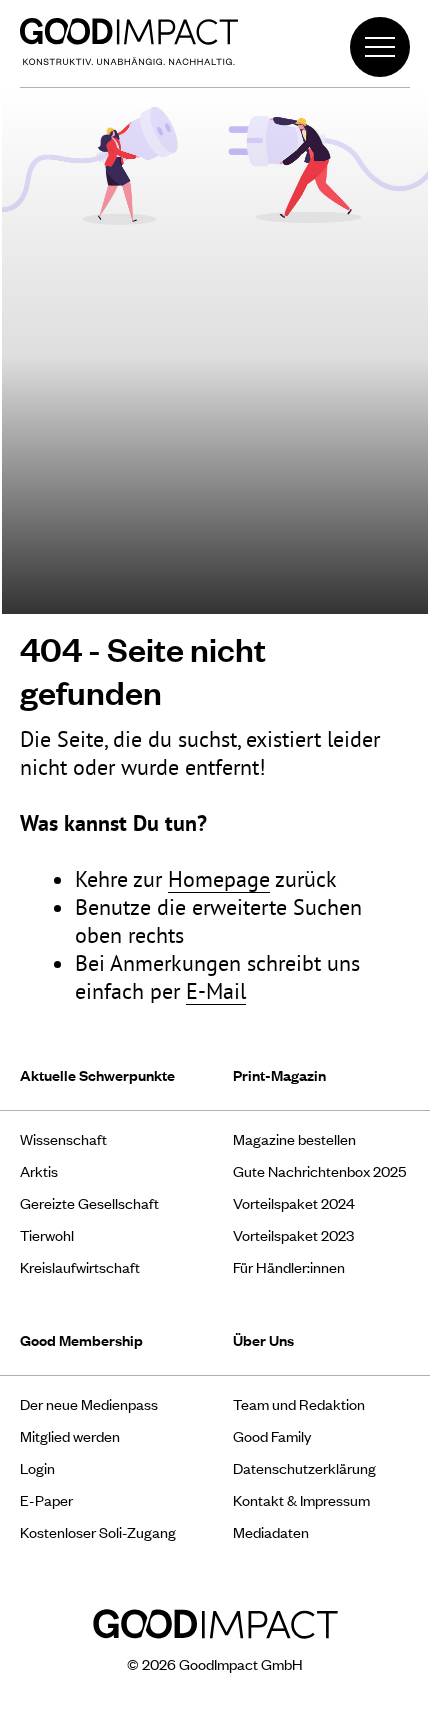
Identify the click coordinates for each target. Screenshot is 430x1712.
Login (37, 1467)
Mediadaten (271, 1531)
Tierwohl (47, 1234)
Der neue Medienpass (89, 1403)
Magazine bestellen (294, 1138)
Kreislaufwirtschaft (80, 1266)
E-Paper (46, 1499)
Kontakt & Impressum (301, 1499)
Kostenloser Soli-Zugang (98, 1531)
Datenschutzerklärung (304, 1467)
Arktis (39, 1170)
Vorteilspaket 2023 (293, 1234)
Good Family (272, 1435)
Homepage (219, 879)
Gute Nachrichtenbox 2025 (319, 1170)
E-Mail (216, 991)
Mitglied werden (70, 1435)
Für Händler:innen (289, 1266)
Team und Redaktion (299, 1403)
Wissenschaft (63, 1138)
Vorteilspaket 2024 (294, 1202)
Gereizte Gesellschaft (89, 1202)
